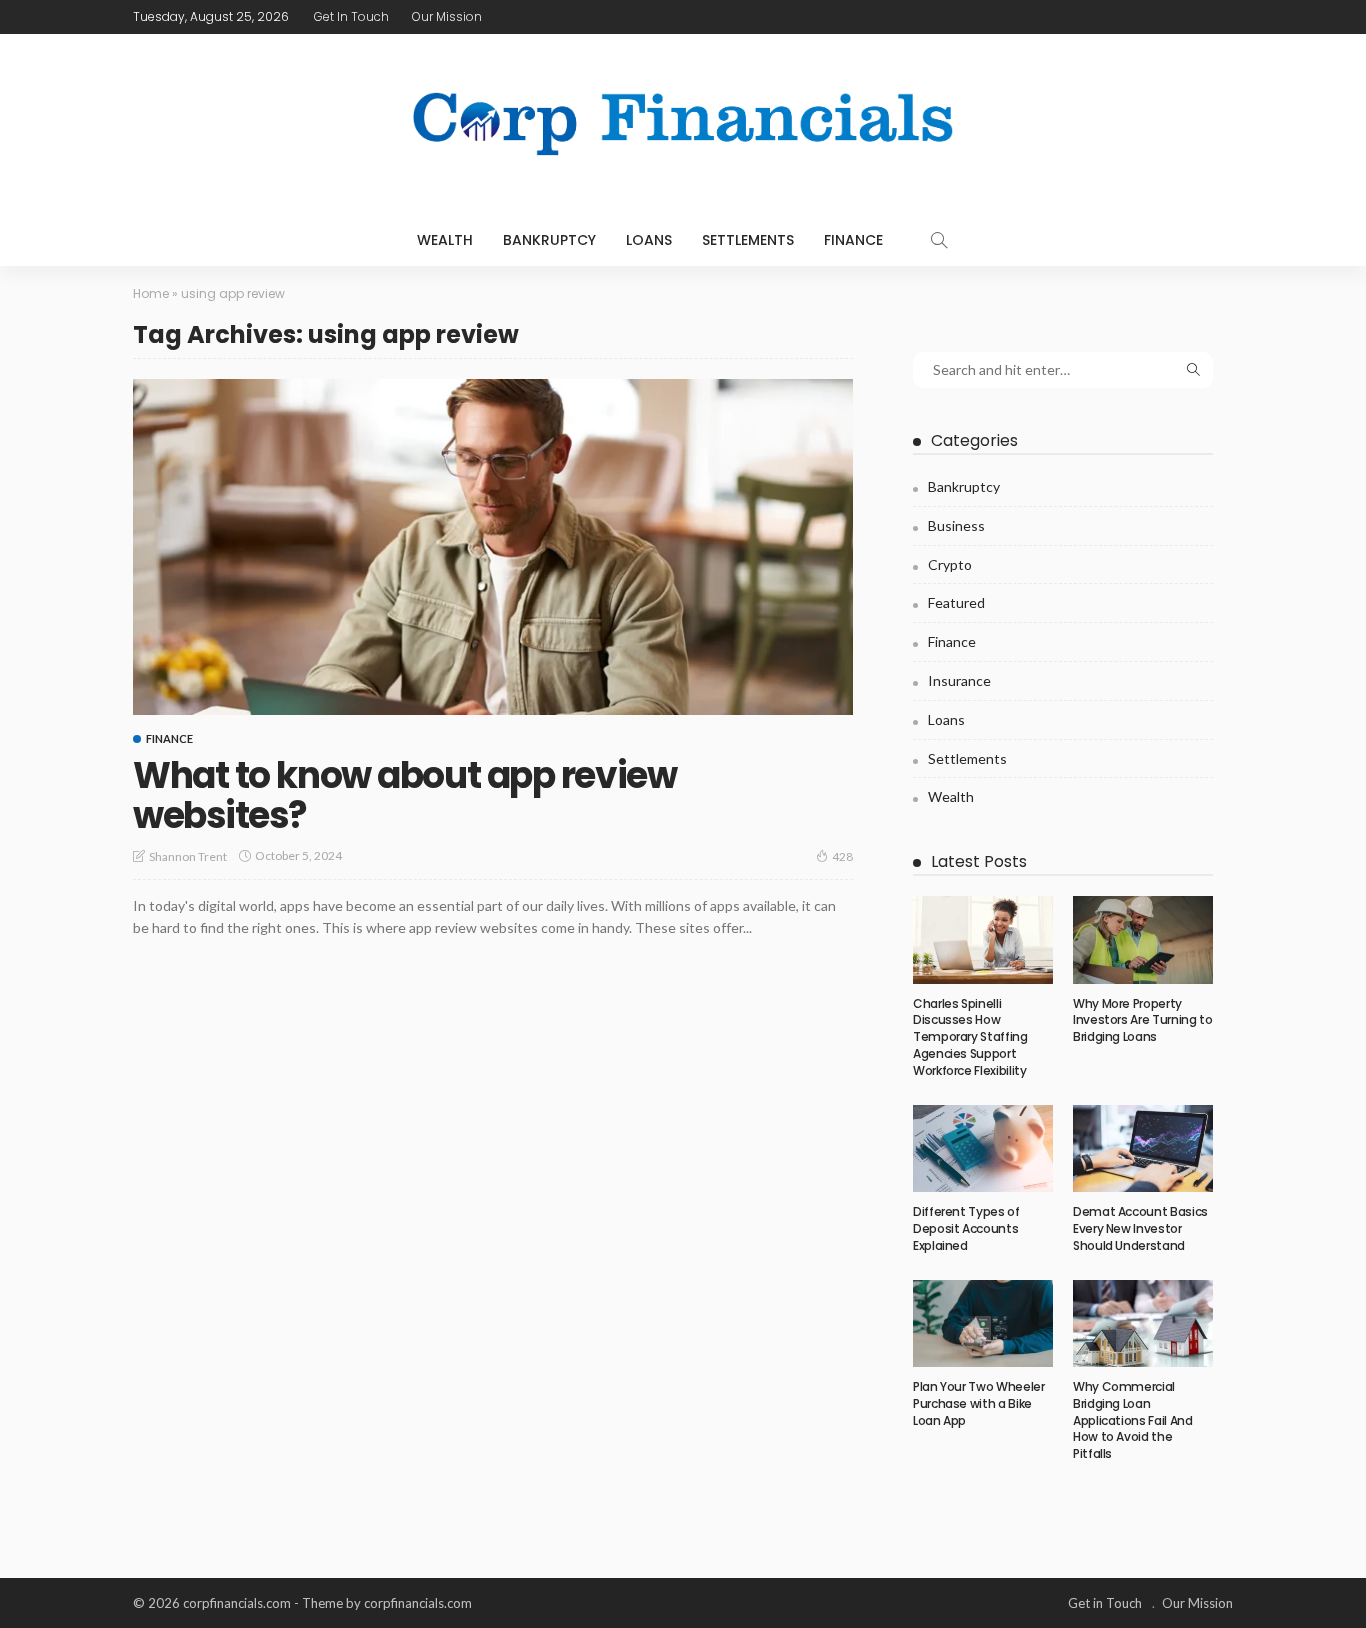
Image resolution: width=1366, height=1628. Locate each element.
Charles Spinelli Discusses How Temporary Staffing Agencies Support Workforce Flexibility (970, 1037)
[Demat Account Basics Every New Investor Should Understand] (1143, 1149)
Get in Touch (351, 16)
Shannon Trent (188, 856)
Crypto (950, 564)
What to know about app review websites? (404, 795)
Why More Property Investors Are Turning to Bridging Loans (1142, 1020)
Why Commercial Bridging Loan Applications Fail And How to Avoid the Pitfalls (1132, 1420)
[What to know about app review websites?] (493, 547)
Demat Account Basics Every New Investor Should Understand (1140, 1228)
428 (842, 856)
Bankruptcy (549, 240)
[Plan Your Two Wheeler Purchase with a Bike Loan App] (983, 1324)
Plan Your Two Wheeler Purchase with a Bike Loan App (978, 1403)
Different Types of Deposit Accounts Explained (966, 1228)
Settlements (748, 240)
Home (151, 293)
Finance (853, 240)
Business (956, 525)
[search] (939, 240)
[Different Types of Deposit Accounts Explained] (983, 1149)
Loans (649, 240)
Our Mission (447, 16)
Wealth (445, 240)
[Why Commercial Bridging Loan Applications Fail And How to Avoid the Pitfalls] (1143, 1324)
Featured (956, 602)
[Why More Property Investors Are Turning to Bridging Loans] (1143, 940)
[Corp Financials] (683, 124)
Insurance (959, 680)
